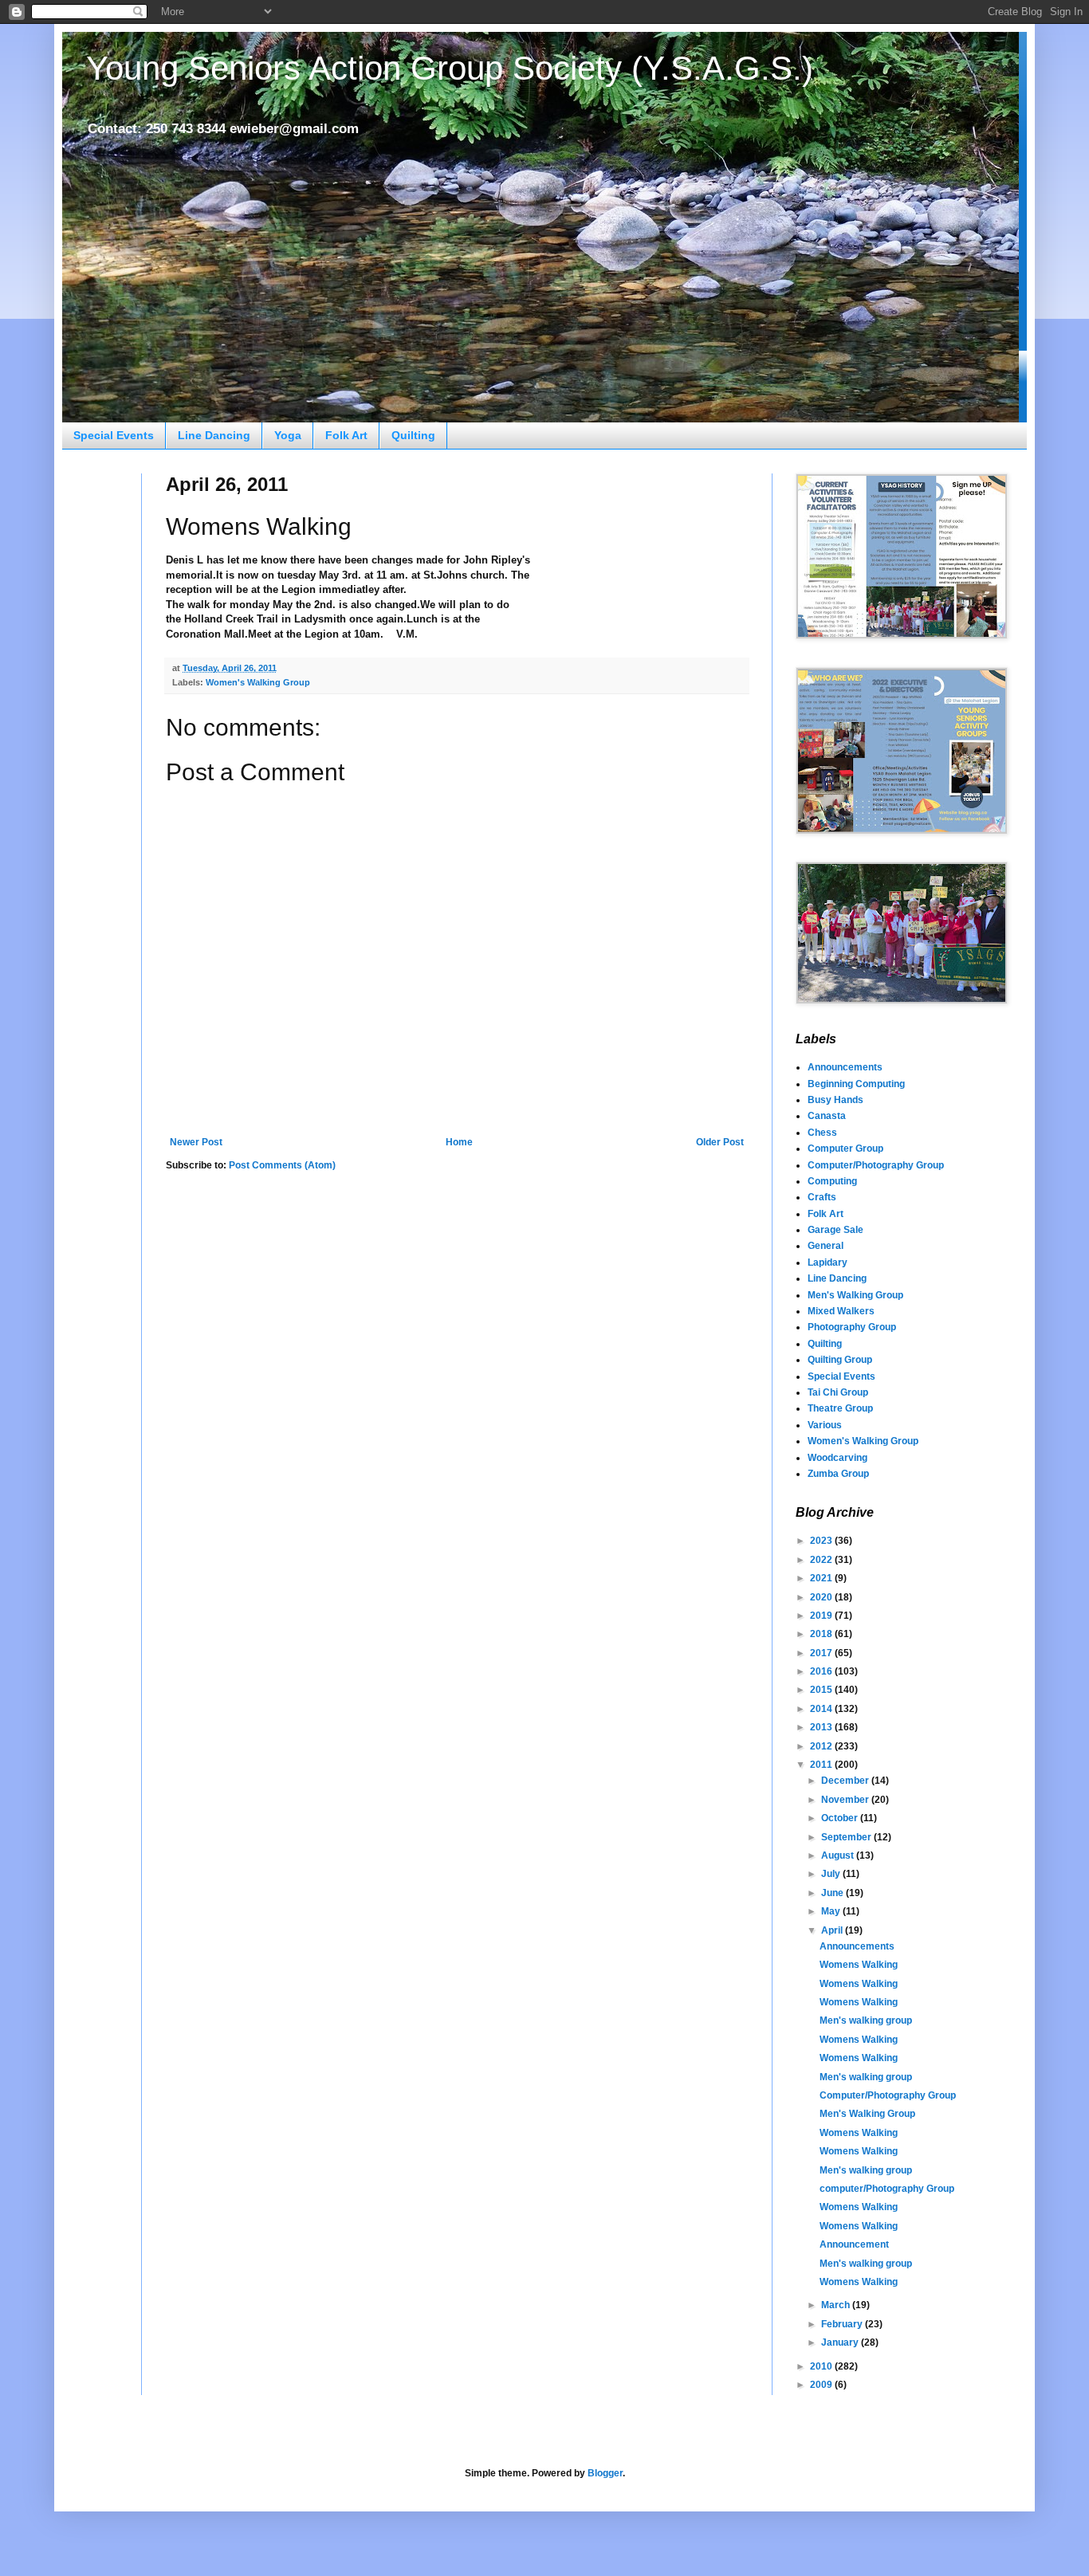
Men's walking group (866, 2020)
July (832, 1874)
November (846, 1800)
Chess (822, 1133)
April (833, 1930)
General (826, 1246)
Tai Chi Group (838, 1392)
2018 (822, 1634)
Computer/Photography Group (876, 1165)
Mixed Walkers (841, 1311)
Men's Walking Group (855, 1295)
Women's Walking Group (258, 682)
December (846, 1781)
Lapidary (828, 1262)
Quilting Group (840, 1360)
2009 (822, 2385)
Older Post (720, 1142)
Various (825, 1425)
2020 (822, 1597)
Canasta (827, 1116)
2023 (822, 1541)
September (847, 1837)
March (837, 2305)
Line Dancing (214, 435)
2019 (822, 1616)
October (841, 1818)
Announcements (845, 1067)
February (843, 2324)
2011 (822, 1765)
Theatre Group (840, 1408)
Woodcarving (837, 1458)
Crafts (822, 1197)
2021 (822, 1578)
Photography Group (852, 1327)
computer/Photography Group (887, 2189)
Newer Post (196, 1142)
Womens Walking (859, 1965)
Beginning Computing (856, 1084)
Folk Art (346, 435)
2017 (822, 1653)
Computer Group (845, 1149)
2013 (822, 1727)
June (833, 1893)
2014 (822, 1709)
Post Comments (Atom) (282, 1165)
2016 (822, 1671)
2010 (822, 2366)
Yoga (288, 435)
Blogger (605, 2473)
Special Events (114, 435)
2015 (822, 1690)
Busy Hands (835, 1100)
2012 (822, 1746)
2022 (822, 1560)
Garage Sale (835, 1230)
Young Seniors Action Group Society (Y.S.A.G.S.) (450, 68)
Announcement (854, 2244)
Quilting (413, 435)
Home (459, 1142)
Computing (832, 1181)
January (841, 2342)
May (832, 1911)
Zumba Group (838, 1474)
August (839, 1855)
